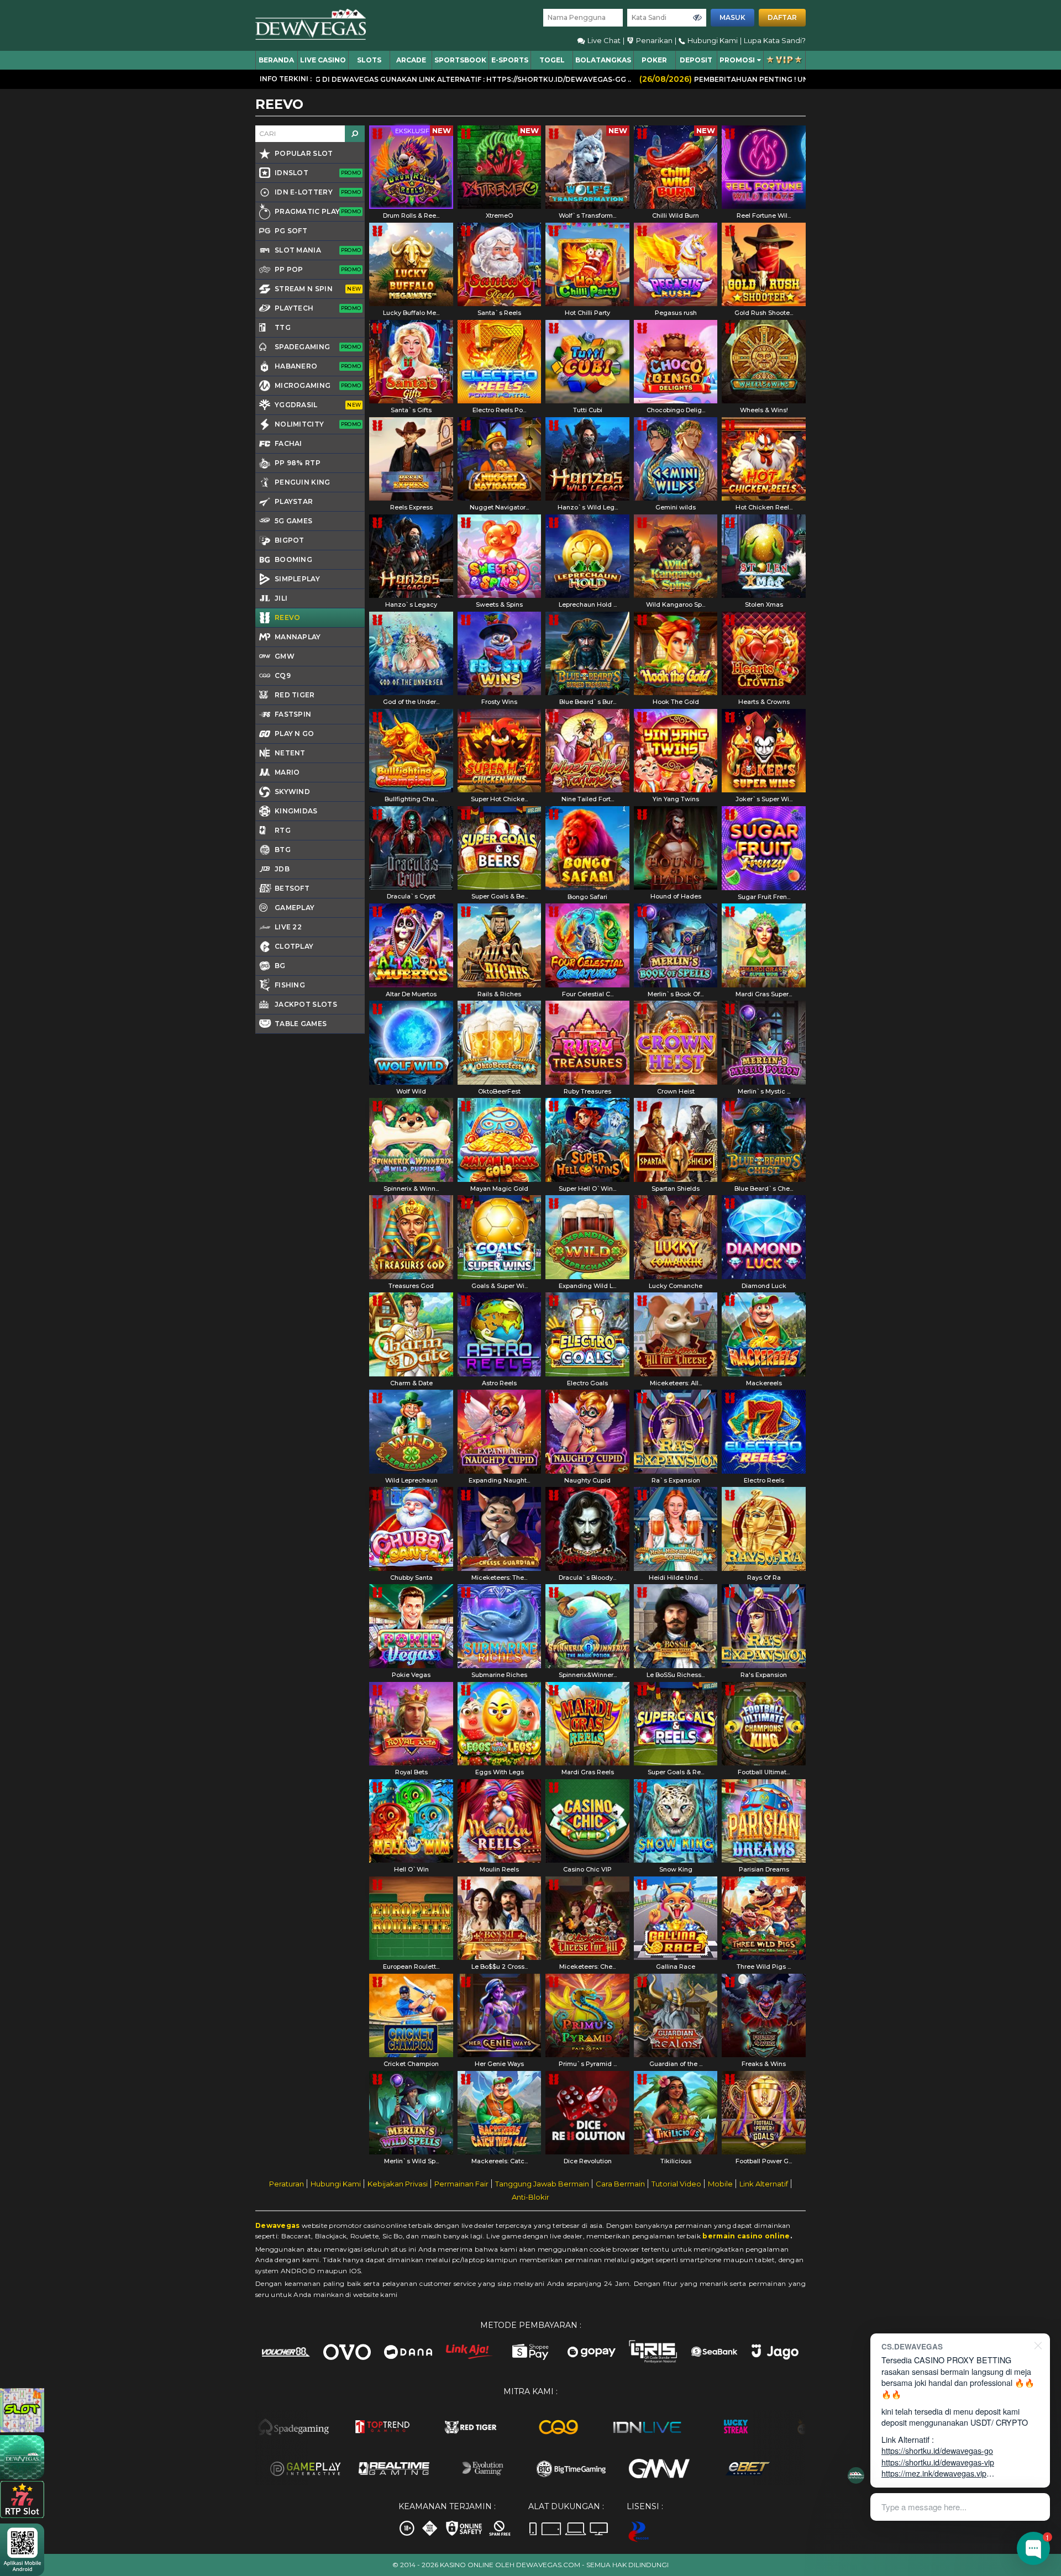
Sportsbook (460, 60)
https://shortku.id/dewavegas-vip (938, 2462)
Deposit (696, 60)
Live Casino (323, 60)
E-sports (510, 60)
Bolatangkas (603, 60)
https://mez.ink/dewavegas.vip (934, 2473)
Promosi (737, 60)
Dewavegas (278, 2225)
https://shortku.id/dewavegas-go (937, 2450)
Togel (552, 60)
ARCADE (411, 60)
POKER (654, 60)
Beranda (276, 60)
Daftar (782, 17)
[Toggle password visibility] (697, 18)
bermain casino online (746, 2236)
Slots (369, 60)
